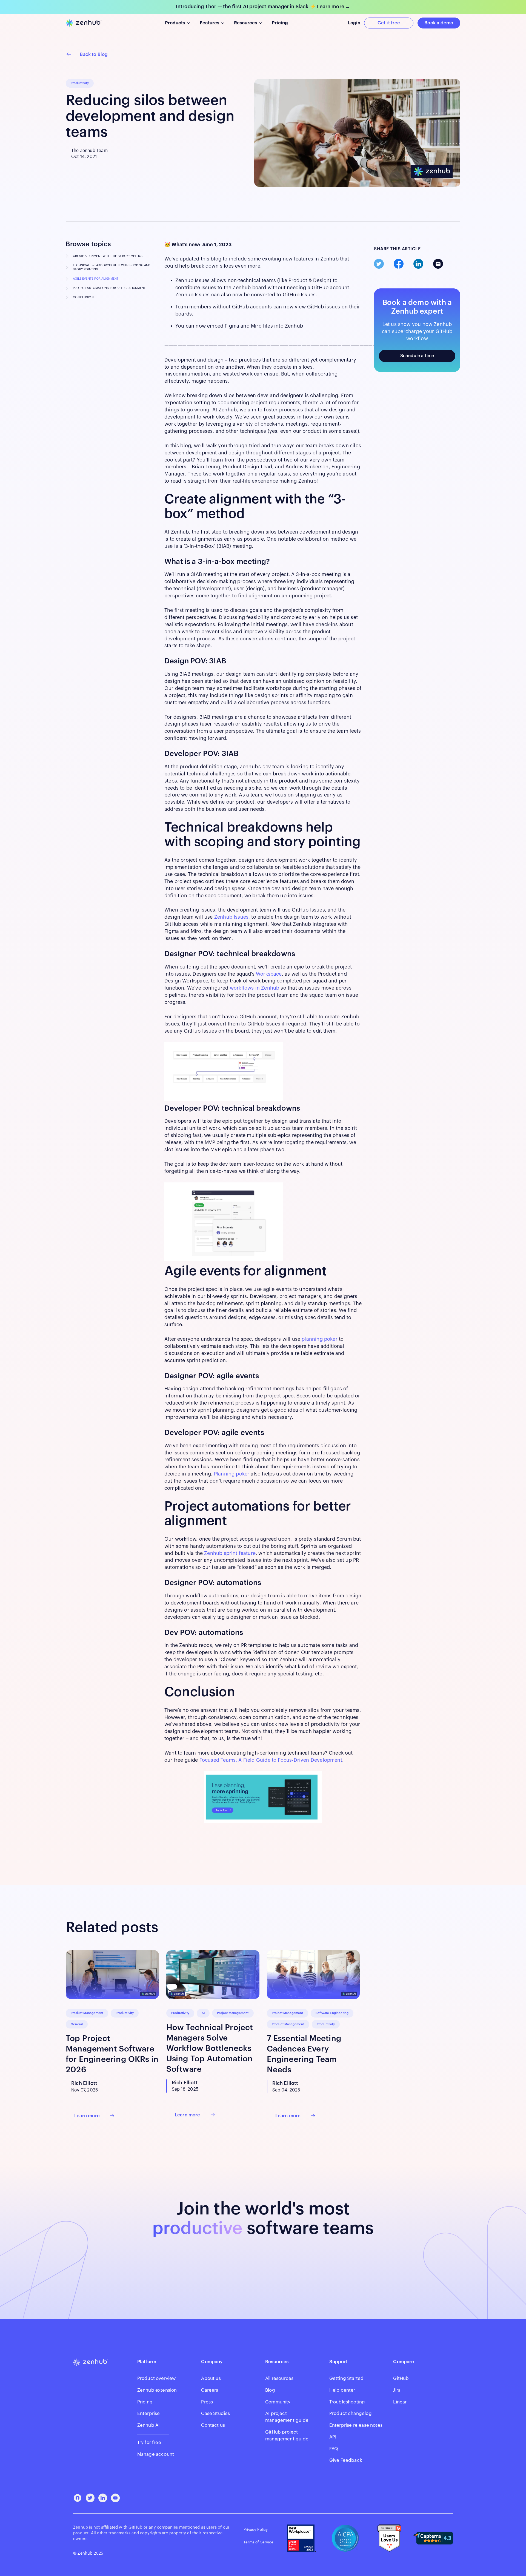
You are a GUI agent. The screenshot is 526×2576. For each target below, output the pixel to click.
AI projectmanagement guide (287, 2417)
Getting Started (347, 2378)
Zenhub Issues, (233, 917)
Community (278, 2402)
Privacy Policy (256, 2530)
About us (211, 2378)
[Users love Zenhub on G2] (389, 2538)
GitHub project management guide (287, 2435)
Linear (400, 2402)
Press (207, 2402)
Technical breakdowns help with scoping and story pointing (112, 267)
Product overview (157, 2378)
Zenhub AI (149, 2425)
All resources (279, 2378)
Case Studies (215, 2413)
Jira (397, 2390)
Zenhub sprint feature (230, 1553)
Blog (270, 2390)
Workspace (269, 974)
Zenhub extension (157, 2390)
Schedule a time (417, 356)
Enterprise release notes (356, 2425)
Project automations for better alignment (109, 288)
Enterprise (149, 2413)
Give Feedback (346, 2460)
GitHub (401, 2378)
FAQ (334, 2449)
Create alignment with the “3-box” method (108, 256)
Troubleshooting (347, 2402)
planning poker (320, 1339)
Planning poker (232, 1474)
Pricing (145, 2402)
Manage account (156, 2454)
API (333, 2437)
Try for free (149, 2442)
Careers (210, 2390)
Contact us (213, 2425)
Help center (342, 2390)
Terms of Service (258, 2542)
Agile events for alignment (96, 279)
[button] (177, 23)
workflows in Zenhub (255, 988)
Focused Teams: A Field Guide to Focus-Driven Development (271, 1760)
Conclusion (83, 297)
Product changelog (351, 2413)
